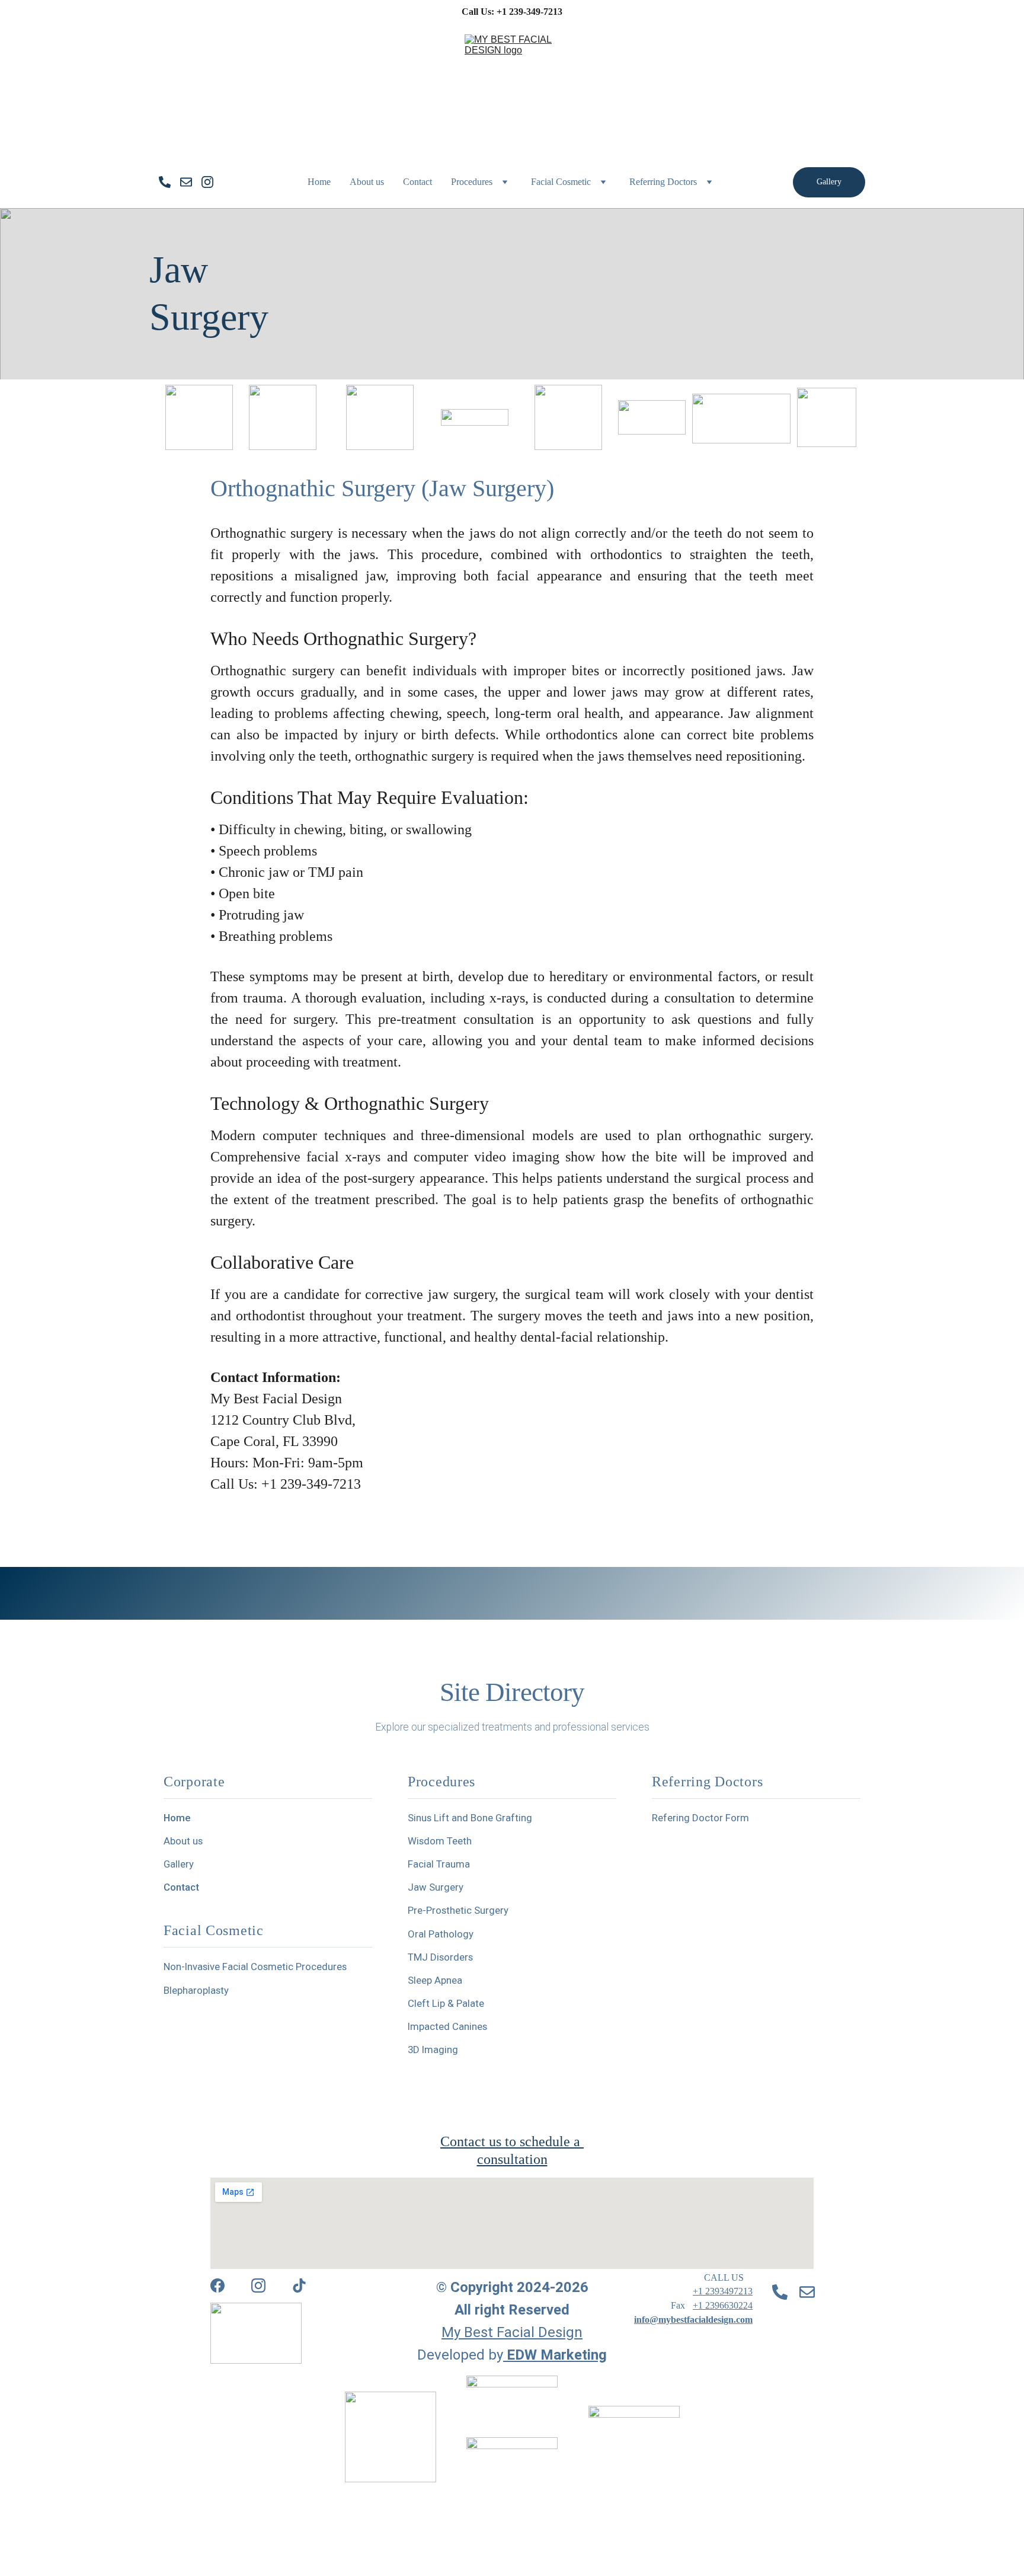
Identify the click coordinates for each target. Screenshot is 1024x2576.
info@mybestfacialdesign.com (693, 2320)
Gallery (829, 182)
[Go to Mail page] (191, 182)
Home (319, 182)
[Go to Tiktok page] (299, 2285)
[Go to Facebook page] (217, 2285)
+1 (699, 2305)
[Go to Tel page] (169, 182)
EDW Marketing (557, 2355)
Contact (417, 182)
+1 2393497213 (723, 2291)
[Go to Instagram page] (207, 182)
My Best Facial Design (512, 2332)
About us (367, 182)
